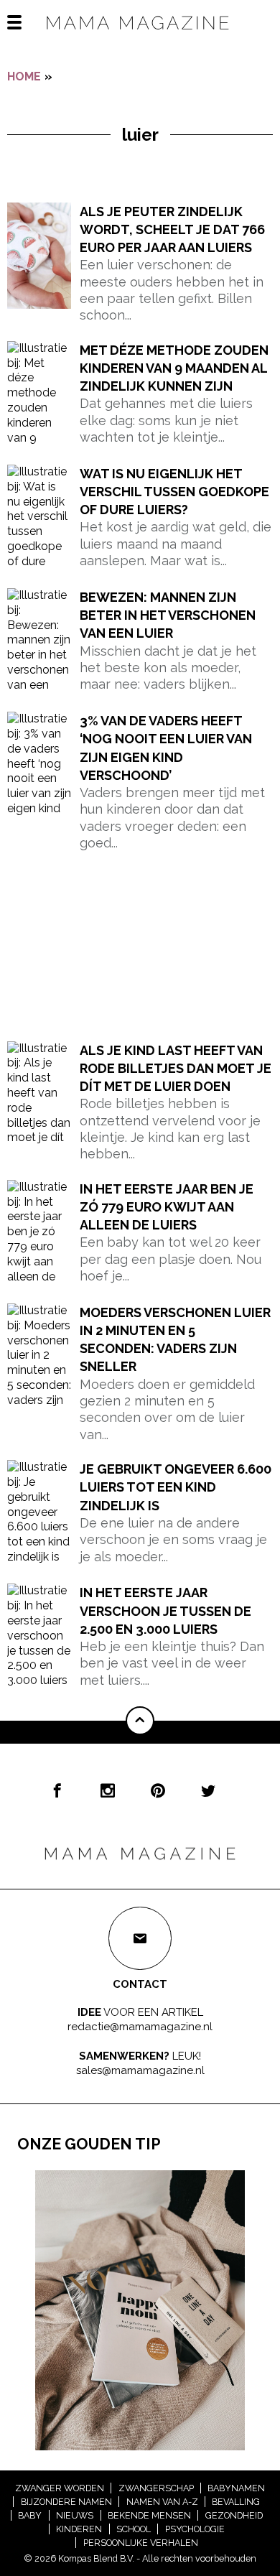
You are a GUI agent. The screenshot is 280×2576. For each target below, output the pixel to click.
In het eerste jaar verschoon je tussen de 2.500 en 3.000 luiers (165, 1610)
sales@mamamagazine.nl (140, 2070)
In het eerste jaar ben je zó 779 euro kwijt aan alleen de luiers (167, 1207)
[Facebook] (57, 1790)
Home (24, 76)
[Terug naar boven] (140, 1721)
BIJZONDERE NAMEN (66, 2502)
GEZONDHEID (234, 2515)
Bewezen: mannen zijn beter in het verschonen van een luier (168, 615)
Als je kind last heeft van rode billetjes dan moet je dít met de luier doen (176, 1068)
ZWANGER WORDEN (60, 2488)
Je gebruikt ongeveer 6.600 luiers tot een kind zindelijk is (176, 1487)
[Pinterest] (158, 1790)
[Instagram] (108, 1790)
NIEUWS (75, 2515)
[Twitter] (208, 1790)
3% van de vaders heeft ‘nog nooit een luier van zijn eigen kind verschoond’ (166, 748)
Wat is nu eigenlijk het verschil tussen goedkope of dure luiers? (174, 492)
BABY (30, 2515)
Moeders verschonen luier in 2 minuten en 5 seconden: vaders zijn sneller (175, 1340)
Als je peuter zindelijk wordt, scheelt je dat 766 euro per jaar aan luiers (172, 229)
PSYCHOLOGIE (195, 2529)
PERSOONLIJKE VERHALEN (141, 2543)
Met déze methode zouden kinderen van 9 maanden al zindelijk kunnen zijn (174, 368)
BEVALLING (236, 2502)
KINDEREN (79, 2529)
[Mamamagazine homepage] (140, 36)
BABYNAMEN (236, 2488)
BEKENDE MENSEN (149, 2515)
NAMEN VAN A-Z (162, 2502)
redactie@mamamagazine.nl (140, 2026)
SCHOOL (134, 2529)
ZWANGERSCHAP (156, 2488)
